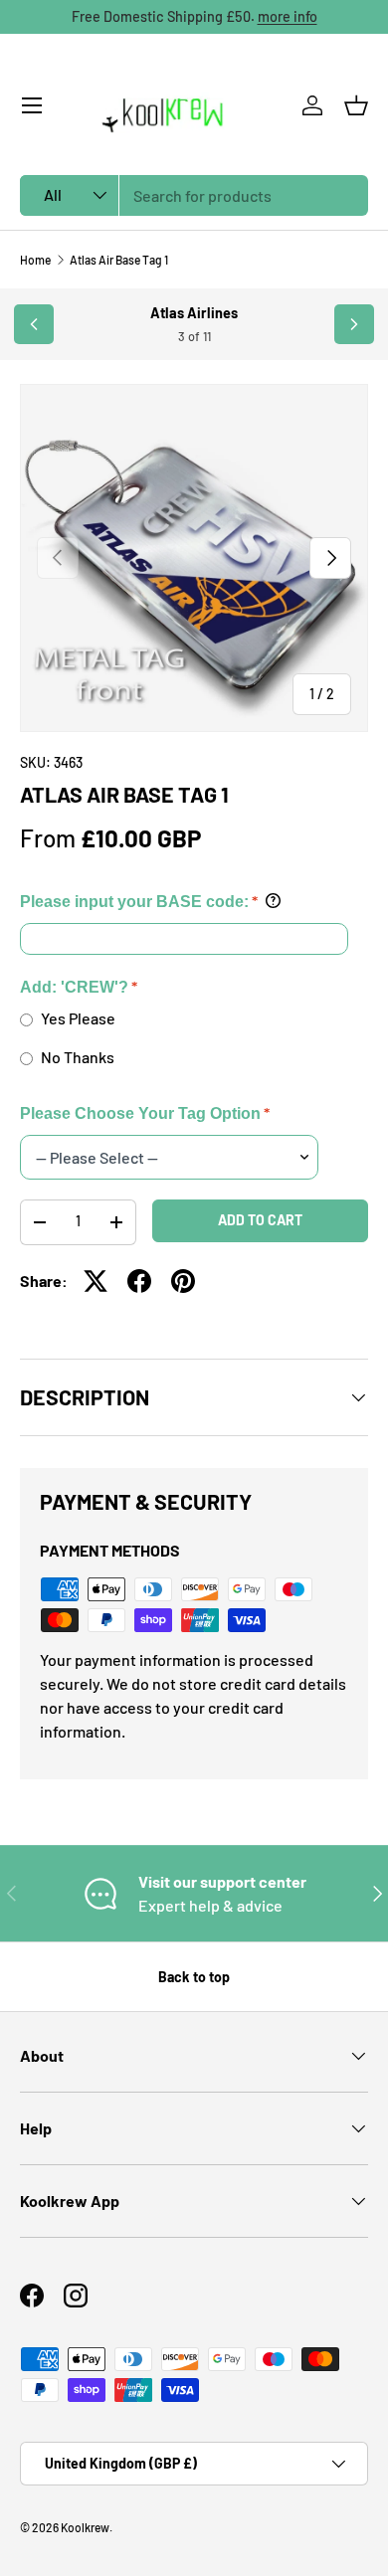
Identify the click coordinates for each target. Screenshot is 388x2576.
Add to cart (260, 1220)
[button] (356, 105)
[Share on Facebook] (139, 1281)
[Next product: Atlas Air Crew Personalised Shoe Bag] (354, 324)
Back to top (194, 1977)
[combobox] (194, 195)
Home (35, 260)
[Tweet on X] (96, 1281)
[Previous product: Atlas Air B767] (34, 324)
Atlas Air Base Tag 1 (119, 260)
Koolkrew (85, 2527)
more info (288, 16)
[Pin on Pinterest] (183, 1281)
